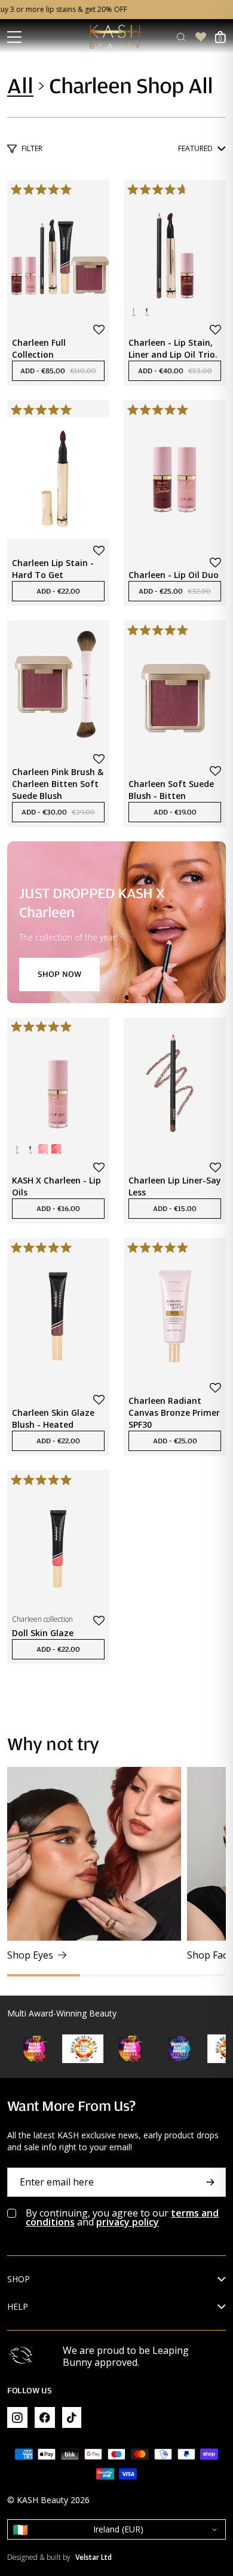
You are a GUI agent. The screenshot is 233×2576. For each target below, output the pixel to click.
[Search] (181, 37)
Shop (19, 2279)
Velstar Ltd (93, 2557)
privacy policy (128, 2222)
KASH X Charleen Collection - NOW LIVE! (116, 10)
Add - (62, 371)
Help (18, 2307)
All (20, 86)
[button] (99, 330)
